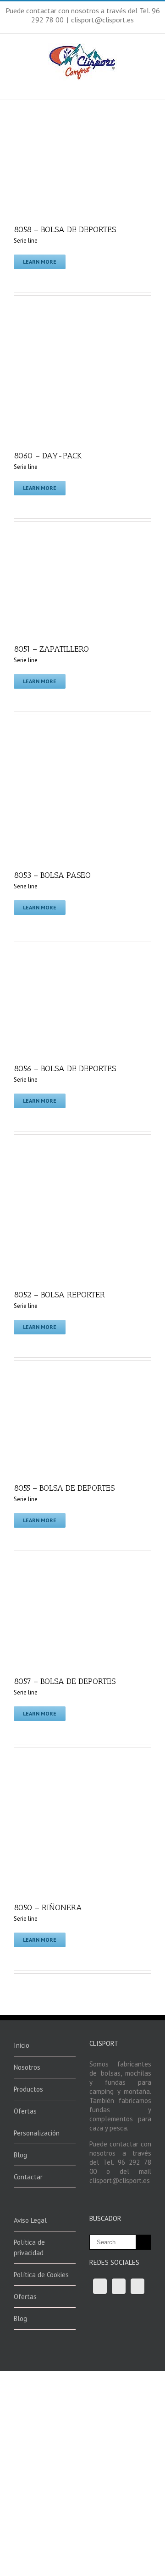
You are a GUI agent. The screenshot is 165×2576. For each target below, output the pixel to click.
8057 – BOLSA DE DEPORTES (65, 1681)
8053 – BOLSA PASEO (52, 875)
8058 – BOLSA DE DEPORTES (65, 229)
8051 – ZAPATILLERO (51, 649)
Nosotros (27, 2067)
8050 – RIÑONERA (48, 1907)
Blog (20, 2155)
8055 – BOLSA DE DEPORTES (64, 1488)
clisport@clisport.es (102, 20)
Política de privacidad (29, 2247)
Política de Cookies (41, 2275)
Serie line (26, 241)
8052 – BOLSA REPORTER (59, 1295)
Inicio (22, 2045)
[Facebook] (100, 2286)
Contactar (28, 2177)
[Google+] (137, 2286)
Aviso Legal (30, 2220)
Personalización (37, 2133)
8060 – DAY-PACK (48, 456)
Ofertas (25, 2111)
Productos (28, 2089)
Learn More (40, 262)
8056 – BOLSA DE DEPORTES (65, 1068)
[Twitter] (119, 2286)
